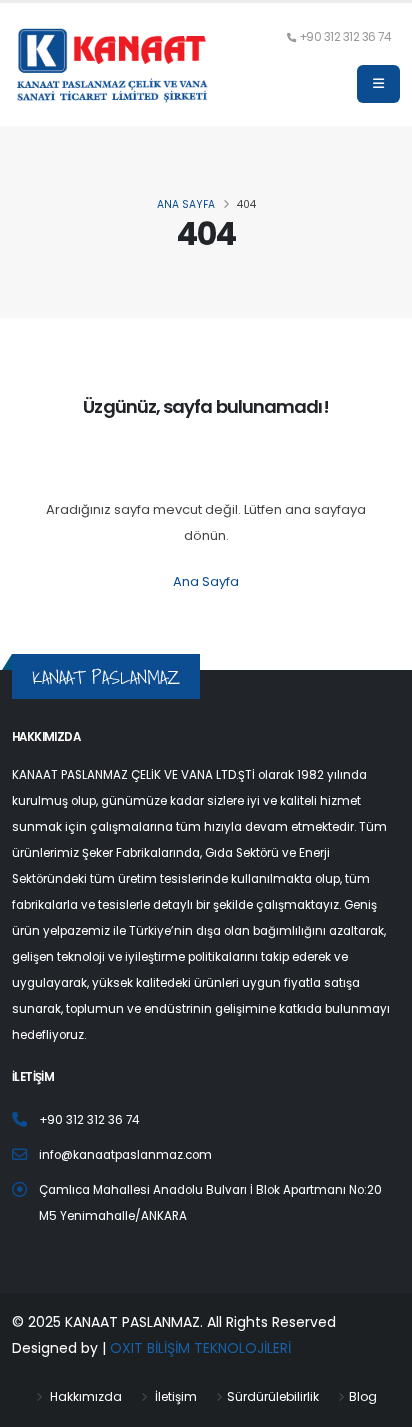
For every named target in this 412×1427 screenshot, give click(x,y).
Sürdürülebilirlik (273, 1396)
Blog (363, 1396)
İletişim (174, 1396)
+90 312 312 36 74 (345, 37)
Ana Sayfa (206, 581)
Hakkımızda (84, 1396)
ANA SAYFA (186, 204)
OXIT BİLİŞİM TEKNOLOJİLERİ (200, 1348)
